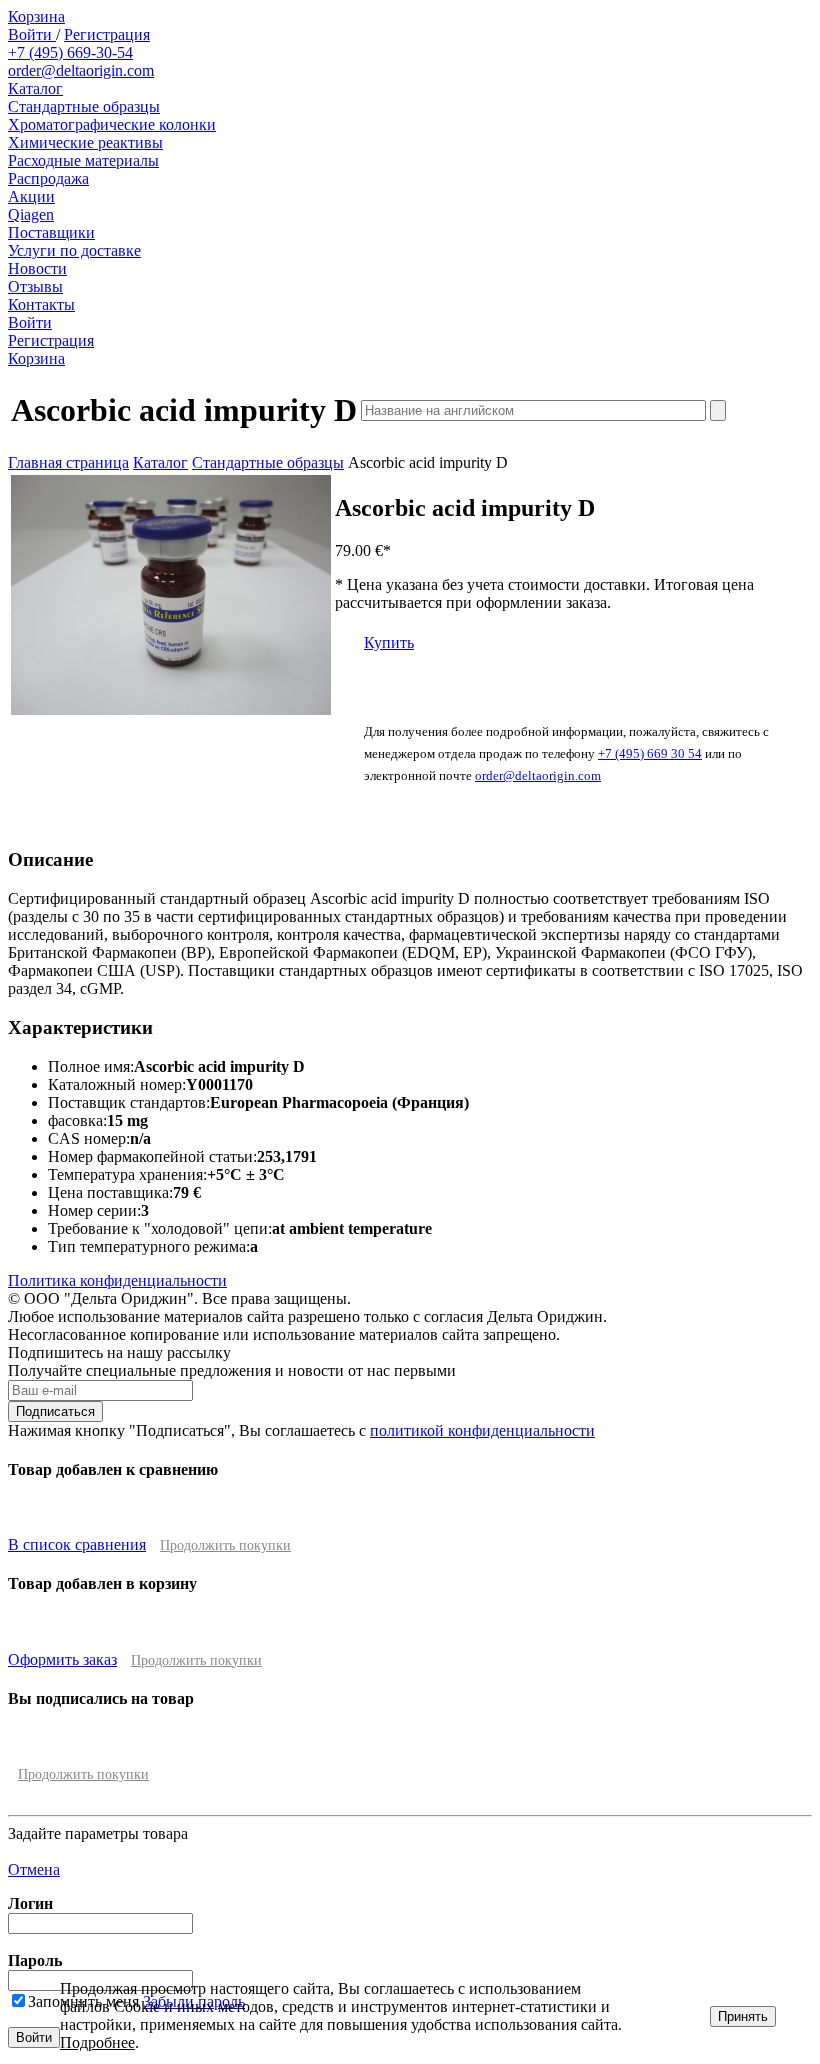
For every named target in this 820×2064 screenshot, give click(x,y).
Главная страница (68, 462)
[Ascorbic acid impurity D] (171, 709)
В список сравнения (77, 1544)
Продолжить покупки (225, 1545)
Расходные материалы (83, 160)
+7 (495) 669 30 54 (650, 753)
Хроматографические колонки (112, 124)
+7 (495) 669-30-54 (70, 52)
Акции (31, 196)
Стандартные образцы (84, 106)
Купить (389, 642)
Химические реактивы (85, 142)
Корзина (36, 16)
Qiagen (31, 214)
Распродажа (48, 178)
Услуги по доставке (74, 250)
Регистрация (107, 34)
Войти (32, 34)
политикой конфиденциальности (482, 1430)
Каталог (35, 88)
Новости (37, 268)
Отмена (34, 1869)
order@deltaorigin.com (81, 70)
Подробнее (97, 2042)
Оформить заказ (62, 1659)
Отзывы (35, 286)
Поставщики (51, 232)
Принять (743, 2016)
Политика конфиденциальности (117, 1280)
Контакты (41, 304)
